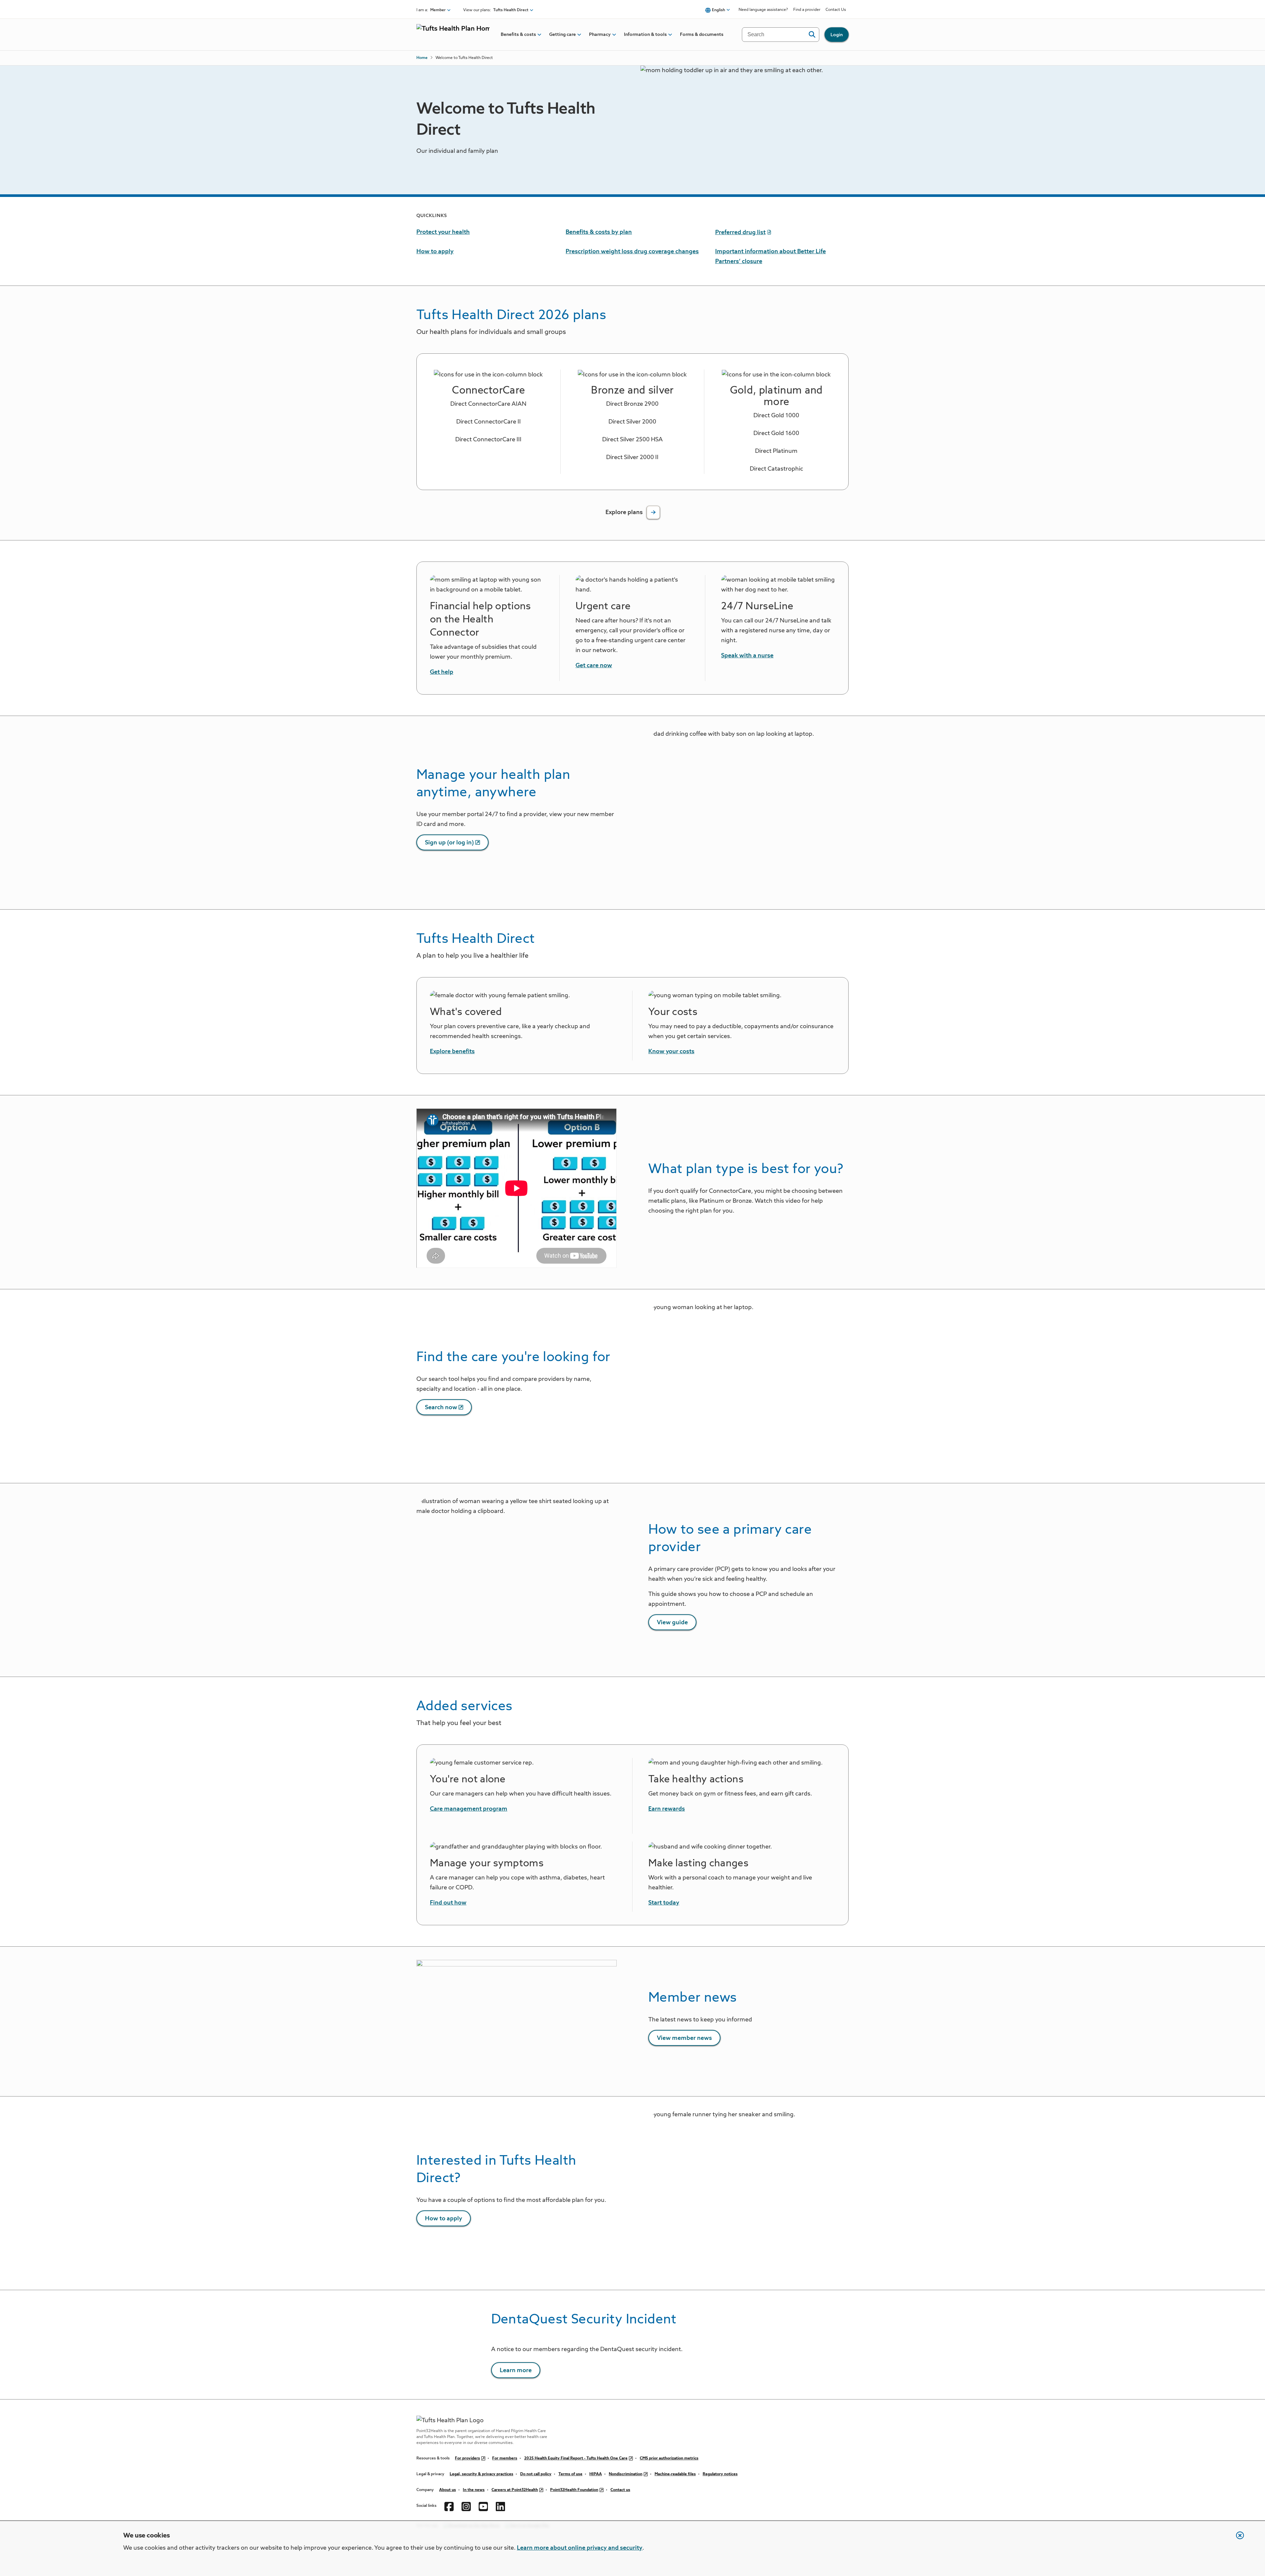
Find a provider (807, 10)
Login (837, 35)
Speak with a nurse (747, 656)
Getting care (562, 35)
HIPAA (596, 2474)
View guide (672, 1623)
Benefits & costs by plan (599, 232)
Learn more (516, 2370)
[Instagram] (466, 2506)
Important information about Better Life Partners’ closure (771, 257)
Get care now (594, 666)
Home (422, 58)
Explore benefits (452, 1052)
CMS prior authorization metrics (669, 2458)
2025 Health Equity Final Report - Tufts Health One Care (576, 2458)
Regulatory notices (720, 2474)
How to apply (435, 252)
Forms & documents (702, 35)
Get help (442, 672)
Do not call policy (536, 2474)
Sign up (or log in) (450, 843)
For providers (467, 2458)
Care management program (469, 1809)
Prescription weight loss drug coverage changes (632, 252)
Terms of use (570, 2474)
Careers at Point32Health (515, 2490)
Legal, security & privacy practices (481, 2474)
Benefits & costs (518, 35)
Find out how (448, 1903)
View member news (684, 2038)
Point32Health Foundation (574, 2490)
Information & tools (645, 35)
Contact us (620, 2490)
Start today (664, 1903)
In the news (474, 2490)
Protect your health (443, 232)
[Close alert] (1237, 2539)
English (718, 10)
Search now (441, 1408)
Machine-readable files (675, 2474)
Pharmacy (600, 35)
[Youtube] (483, 2506)
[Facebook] (449, 2506)
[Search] (812, 35)
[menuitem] (518, 35)
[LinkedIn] (500, 2506)
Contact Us (836, 10)
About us (448, 2490)
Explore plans (624, 512)
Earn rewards (667, 1809)
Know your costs (671, 1052)
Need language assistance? (763, 10)
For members (505, 2458)
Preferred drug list (740, 233)
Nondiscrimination (626, 2474)
